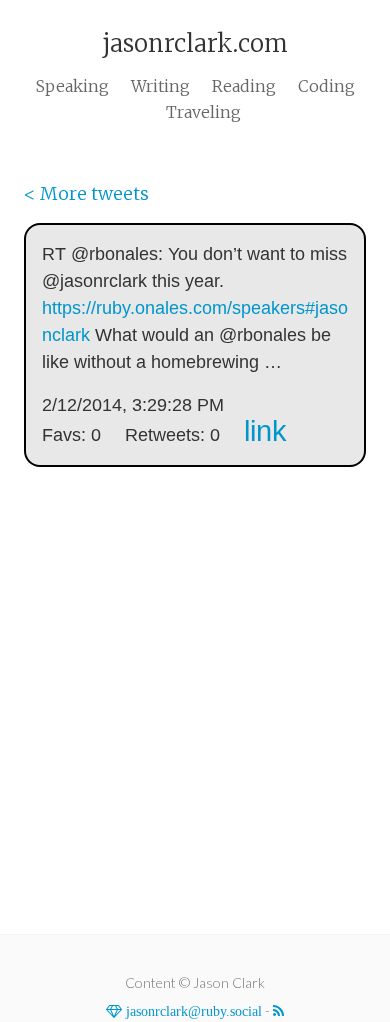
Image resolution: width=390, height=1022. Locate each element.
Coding (326, 86)
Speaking (72, 86)
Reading (244, 86)
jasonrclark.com (195, 43)
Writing (160, 86)
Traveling (203, 112)
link (265, 431)
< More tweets (86, 193)
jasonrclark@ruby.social (192, 1011)
